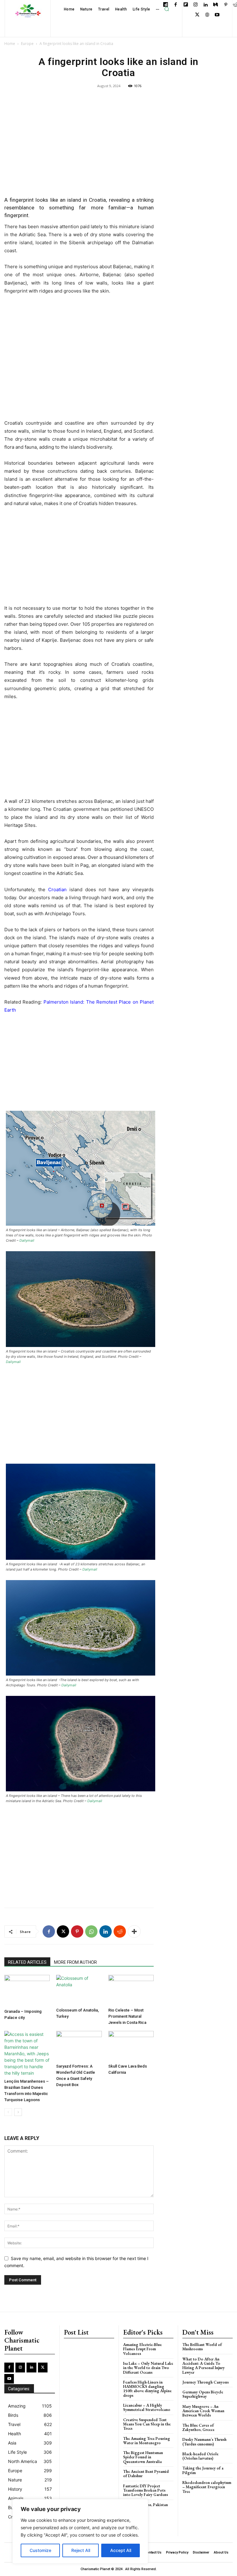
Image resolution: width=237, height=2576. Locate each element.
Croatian (57, 890)
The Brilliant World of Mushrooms (202, 2347)
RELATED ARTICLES (27, 1962)
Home (10, 44)
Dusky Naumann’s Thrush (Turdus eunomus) (204, 2442)
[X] (197, 15)
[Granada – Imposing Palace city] (27, 1990)
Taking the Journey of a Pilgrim (203, 2470)
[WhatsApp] (91, 1931)
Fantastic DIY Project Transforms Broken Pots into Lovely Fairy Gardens (146, 2490)
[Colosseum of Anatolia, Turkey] (79, 1990)
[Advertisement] (79, 147)
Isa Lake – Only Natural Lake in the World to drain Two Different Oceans (148, 2368)
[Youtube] (217, 15)
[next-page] (18, 2112)
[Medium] (216, 5)
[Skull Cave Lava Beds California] (131, 2046)
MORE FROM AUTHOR (75, 1962)
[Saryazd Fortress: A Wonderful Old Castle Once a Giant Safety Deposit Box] (79, 2046)
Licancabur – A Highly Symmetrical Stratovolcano (147, 2407)
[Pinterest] (226, 5)
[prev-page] (8, 2112)
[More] (134, 1931)
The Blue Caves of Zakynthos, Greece (198, 2427)
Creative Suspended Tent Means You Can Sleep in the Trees (147, 2424)
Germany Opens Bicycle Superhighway (203, 2394)
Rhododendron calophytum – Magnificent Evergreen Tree (207, 2487)
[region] (80, 2531)
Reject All (81, 2550)
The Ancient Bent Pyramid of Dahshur (146, 2474)
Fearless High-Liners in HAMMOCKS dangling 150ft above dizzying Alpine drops (147, 2389)
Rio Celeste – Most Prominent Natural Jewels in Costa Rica (127, 2016)
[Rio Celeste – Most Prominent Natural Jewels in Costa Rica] (131, 1990)
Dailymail (27, 1240)
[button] (167, 9)
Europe (27, 44)
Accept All (121, 2550)
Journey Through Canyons (206, 2382)
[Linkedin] (206, 5)
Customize (40, 2550)
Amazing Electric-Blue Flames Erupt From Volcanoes (142, 2349)
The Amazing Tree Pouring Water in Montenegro (147, 2441)
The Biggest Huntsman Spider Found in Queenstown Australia (143, 2457)
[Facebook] (176, 5)
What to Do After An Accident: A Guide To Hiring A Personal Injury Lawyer (204, 2366)
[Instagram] (196, 5)
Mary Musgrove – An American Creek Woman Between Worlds (203, 2411)
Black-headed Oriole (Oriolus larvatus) (200, 2456)
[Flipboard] (186, 5)
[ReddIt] (120, 1931)
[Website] (207, 15)
